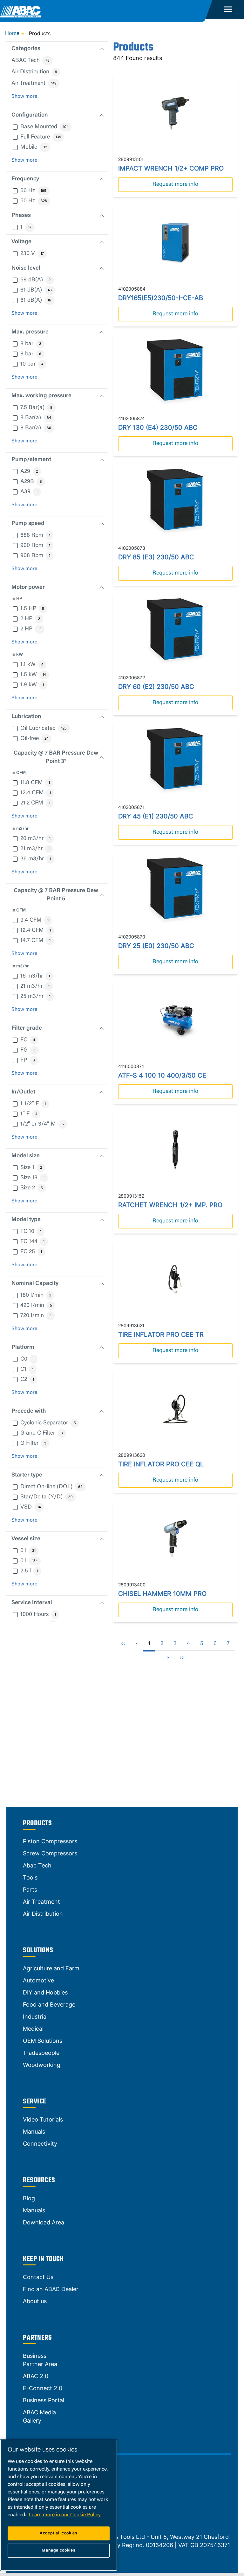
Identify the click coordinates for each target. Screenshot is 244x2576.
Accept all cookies (59, 2533)
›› (182, 1658)
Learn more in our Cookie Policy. (65, 2515)
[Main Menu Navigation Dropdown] (228, 10)
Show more (24, 97)
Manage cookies (58, 2550)
